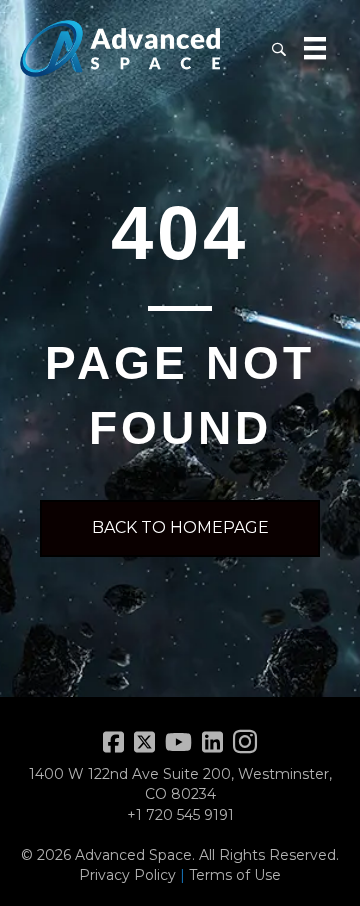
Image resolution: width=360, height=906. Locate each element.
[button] (278, 48)
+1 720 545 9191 (180, 815)
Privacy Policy (127, 875)
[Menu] (315, 48)
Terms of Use (235, 875)
